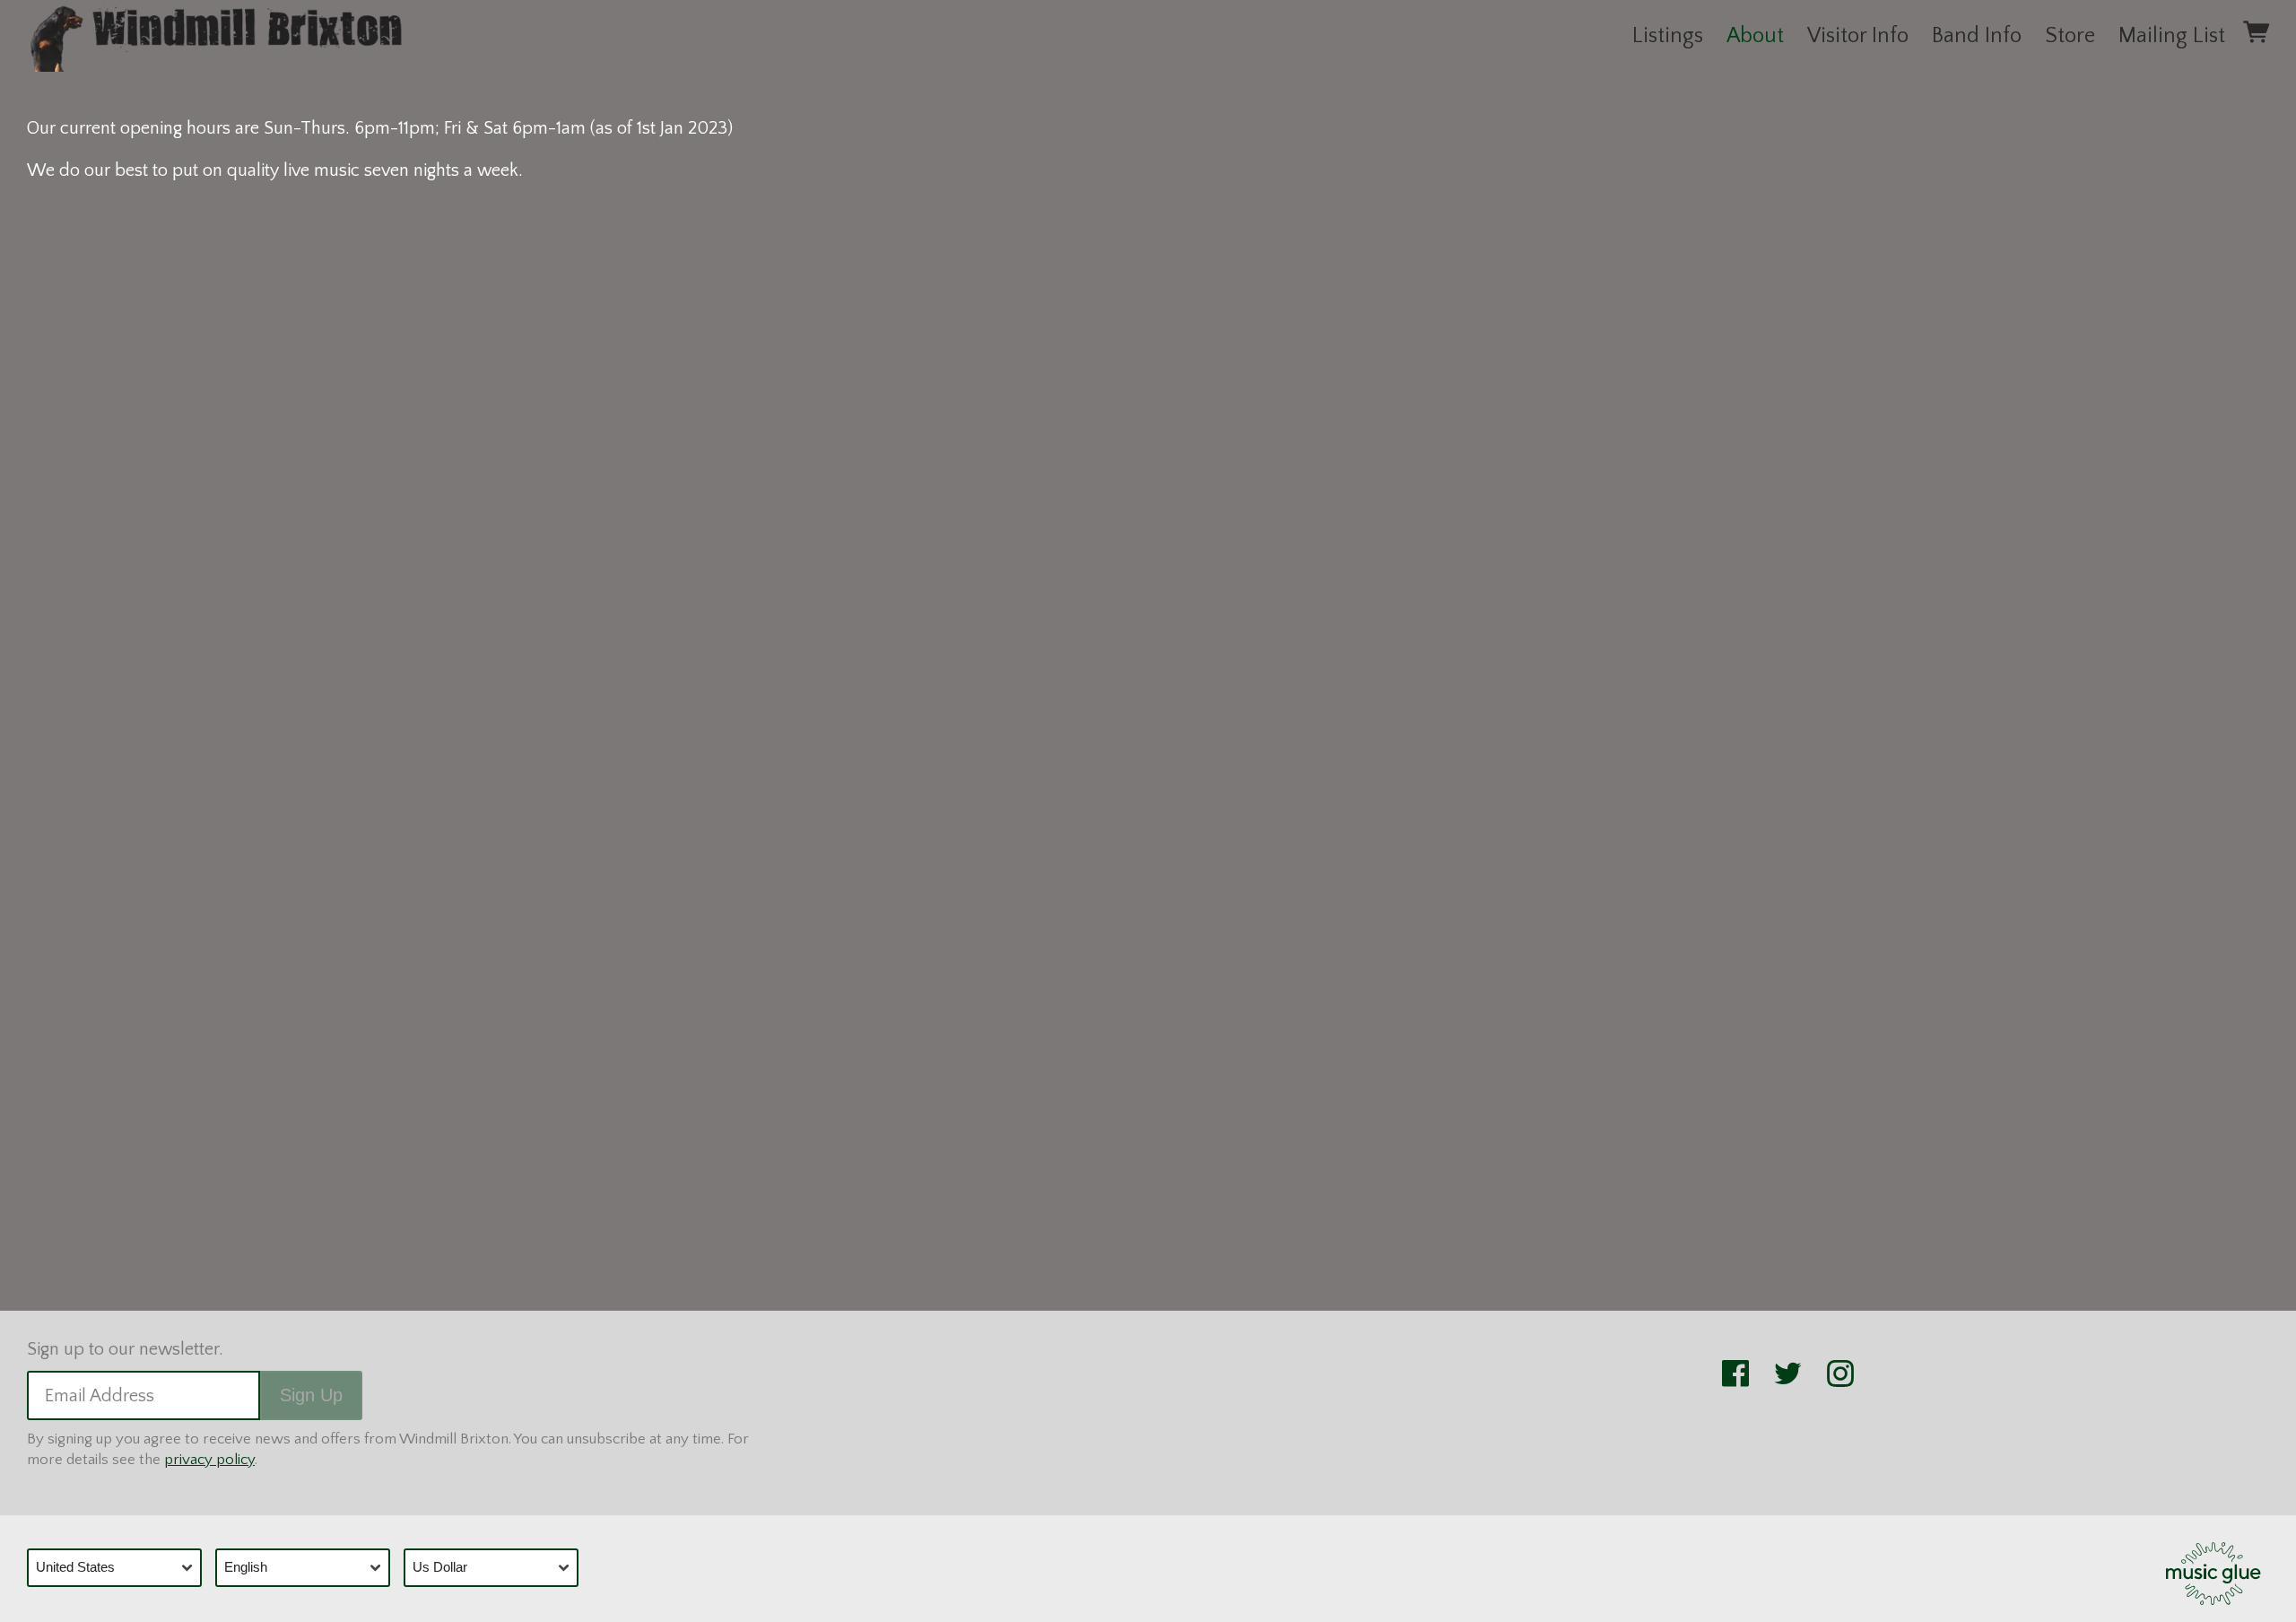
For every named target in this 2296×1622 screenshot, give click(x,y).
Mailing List (2172, 36)
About (1755, 36)
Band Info (1977, 36)
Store (2070, 36)
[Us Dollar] (498, 1568)
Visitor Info (1858, 36)
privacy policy (209, 1460)
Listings (1668, 36)
